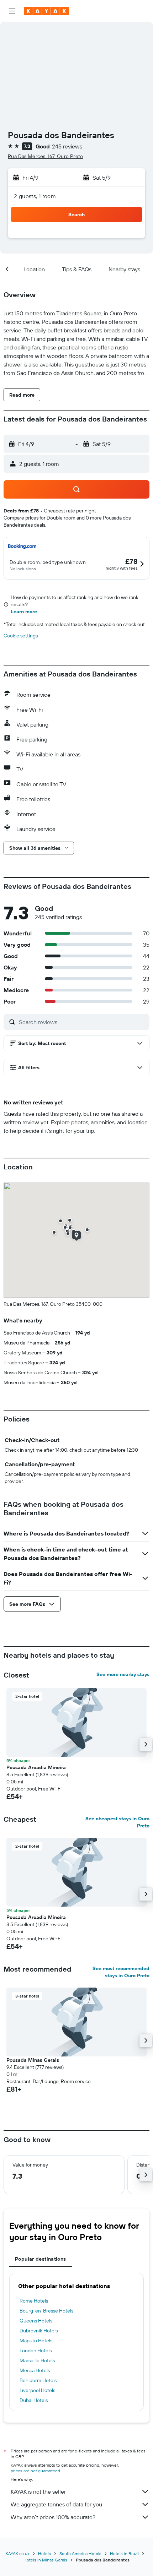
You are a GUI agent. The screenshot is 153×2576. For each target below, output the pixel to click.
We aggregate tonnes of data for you (56, 2504)
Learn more (24, 612)
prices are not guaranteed (35, 2471)
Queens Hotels (36, 2321)
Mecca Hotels (35, 2370)
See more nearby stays (123, 1674)
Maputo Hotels (36, 2341)
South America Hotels (80, 2553)
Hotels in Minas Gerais (45, 2560)
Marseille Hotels (37, 2360)
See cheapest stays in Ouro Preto (117, 1822)
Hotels (44, 2553)
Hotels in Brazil (124, 2553)
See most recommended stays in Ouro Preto (121, 1972)
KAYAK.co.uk (18, 2553)
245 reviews (67, 146)
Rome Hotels (34, 2301)
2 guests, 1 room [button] (35, 196)
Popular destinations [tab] (41, 2259)
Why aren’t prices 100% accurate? (53, 2517)
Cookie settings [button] (21, 636)
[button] (12, 11)
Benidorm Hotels (38, 2380)
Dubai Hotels (34, 2400)
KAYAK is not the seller (38, 2491)
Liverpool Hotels (37, 2390)
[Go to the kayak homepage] (46, 11)
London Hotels (36, 2351)
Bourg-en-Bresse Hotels (46, 2311)
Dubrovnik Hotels (39, 2331)
